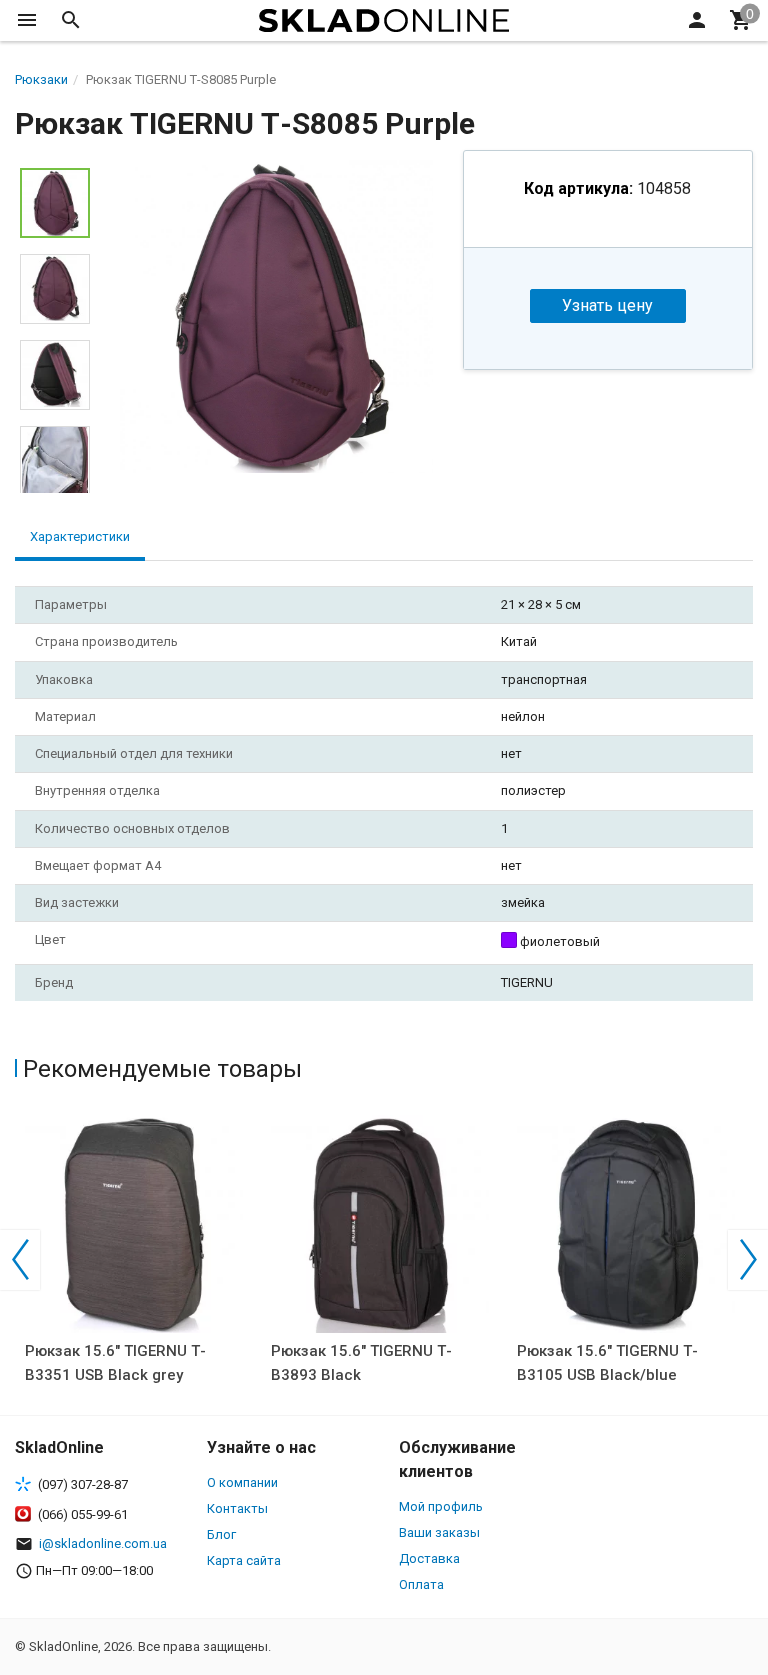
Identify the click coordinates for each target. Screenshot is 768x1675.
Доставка (429, 1558)
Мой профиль (441, 1506)
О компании (242, 1482)
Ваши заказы (439, 1532)
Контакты (237, 1508)
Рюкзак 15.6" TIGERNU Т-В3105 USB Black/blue (607, 1363)
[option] (276, 316)
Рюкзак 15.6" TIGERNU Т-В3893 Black (361, 1363)
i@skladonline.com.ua (103, 1543)
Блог (221, 1534)
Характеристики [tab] (80, 536)
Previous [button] (20, 1260)
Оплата (421, 1584)
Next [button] (748, 1260)
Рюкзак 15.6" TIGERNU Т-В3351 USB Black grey (115, 1363)
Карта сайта (244, 1560)
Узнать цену (607, 305)
